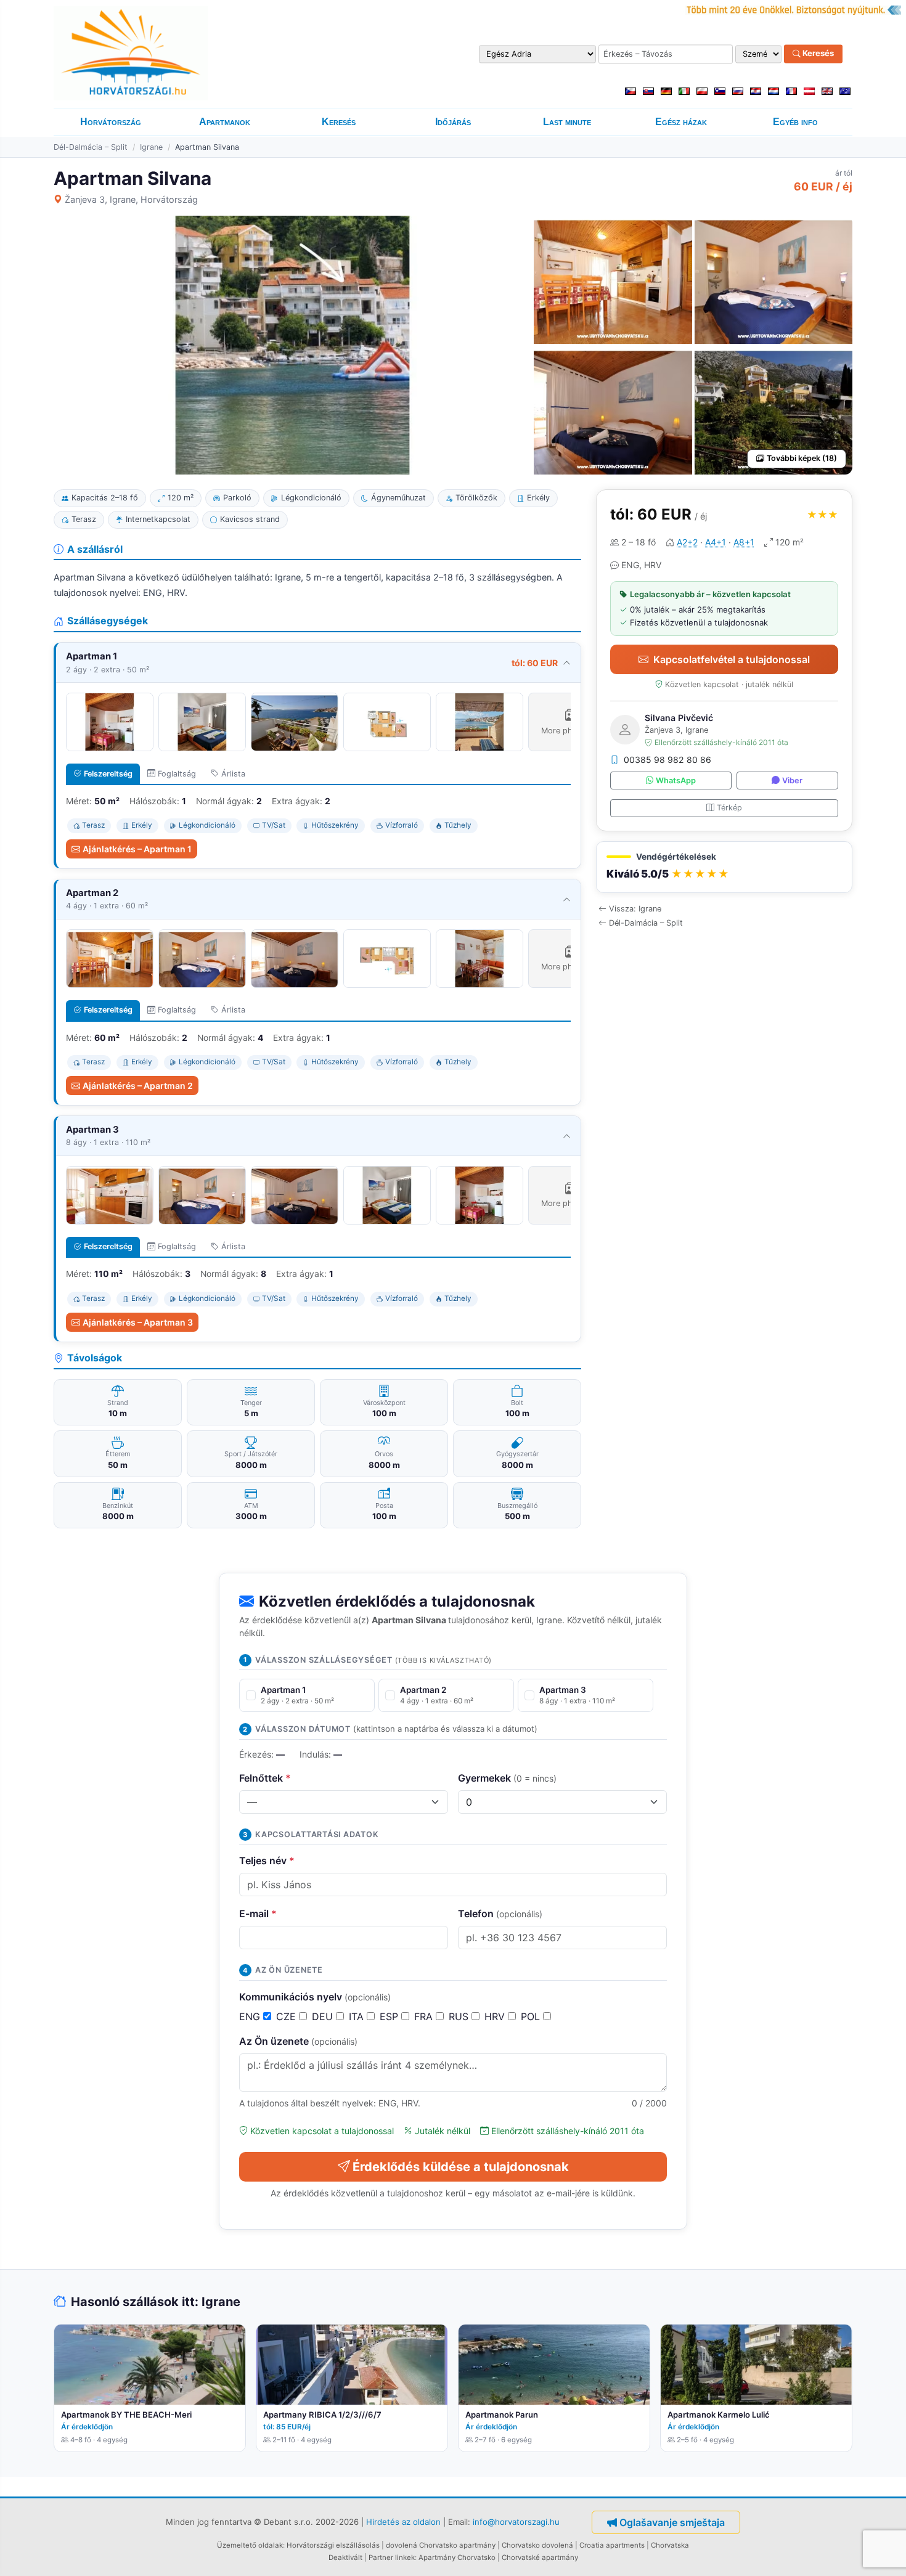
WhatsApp (676, 781)
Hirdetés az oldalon (403, 2521)
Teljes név (267, 1861)
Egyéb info (795, 122)
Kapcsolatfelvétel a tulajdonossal (732, 659)
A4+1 (716, 542)
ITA (358, 2016)
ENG (251, 2016)
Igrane (151, 147)
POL (532, 2016)
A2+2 (687, 542)
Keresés (817, 54)
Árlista (233, 774)
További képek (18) (802, 458)
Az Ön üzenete (298, 2041)
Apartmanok (225, 122)
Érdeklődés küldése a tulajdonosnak (461, 2167)
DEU (324, 2016)
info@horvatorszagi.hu (516, 2521)
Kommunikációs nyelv (315, 1997)
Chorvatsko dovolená (537, 2545)
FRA (425, 2016)
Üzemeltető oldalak (250, 2545)
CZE (288, 2016)
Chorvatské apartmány (540, 2558)
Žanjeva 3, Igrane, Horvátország (131, 199)
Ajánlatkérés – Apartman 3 (138, 1322)
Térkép (729, 808)
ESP (390, 2016)
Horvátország (111, 122)
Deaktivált (345, 2558)
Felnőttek (265, 1778)
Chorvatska (670, 2545)
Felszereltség (108, 774)
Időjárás (453, 122)
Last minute (567, 122)
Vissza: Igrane (635, 909)
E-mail (258, 1914)
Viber (792, 781)
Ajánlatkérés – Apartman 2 (138, 1086)
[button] (724, 867)
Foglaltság (177, 774)
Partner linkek (392, 2558)
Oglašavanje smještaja (672, 2522)
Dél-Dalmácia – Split (91, 147)
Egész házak (681, 122)
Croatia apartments (612, 2545)
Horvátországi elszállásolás (333, 2545)
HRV (496, 2016)
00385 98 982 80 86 (667, 760)
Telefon (500, 1914)
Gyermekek (507, 1778)
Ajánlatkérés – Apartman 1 (137, 849)
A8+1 (744, 542)
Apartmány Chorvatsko (457, 2558)
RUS (460, 2016)
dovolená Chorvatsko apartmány (441, 2545)
